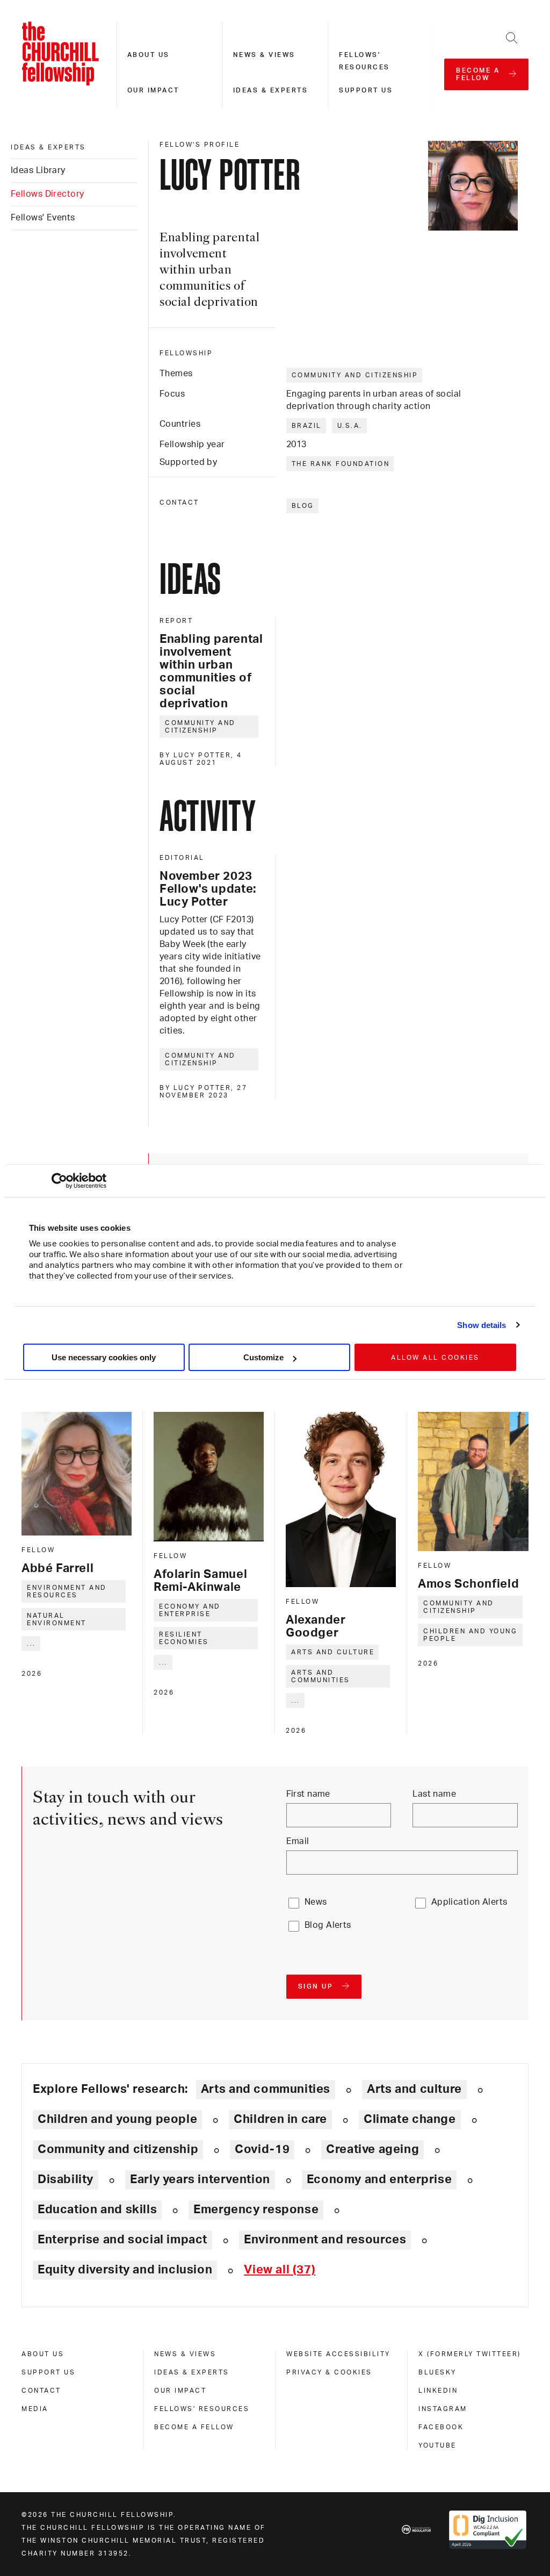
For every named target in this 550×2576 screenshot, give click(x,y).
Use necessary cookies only (104, 1357)
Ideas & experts (271, 90)
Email (298, 1841)
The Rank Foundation (341, 464)
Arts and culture (333, 1652)
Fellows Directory (47, 194)
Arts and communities (321, 1676)
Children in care (280, 2119)
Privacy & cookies (329, 2372)
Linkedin (438, 2391)
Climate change (410, 2119)
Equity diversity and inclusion (125, 2270)
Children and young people (470, 1635)
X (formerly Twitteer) (470, 2354)
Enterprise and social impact (122, 2240)
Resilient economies (184, 1638)
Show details (482, 1325)
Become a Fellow (194, 2427)
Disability (66, 2179)
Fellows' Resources (202, 2409)
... (31, 1644)
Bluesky (437, 2372)
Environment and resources (67, 1591)
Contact (41, 2391)
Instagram (443, 2409)
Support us (366, 90)
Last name (434, 1794)
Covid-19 (262, 2149)
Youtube (437, 2445)
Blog (303, 506)
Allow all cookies (435, 1358)
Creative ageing (372, 2149)
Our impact (153, 90)
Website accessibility (338, 2354)
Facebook (441, 2427)
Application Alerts (469, 1902)
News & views (264, 55)
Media (35, 2409)
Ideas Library (38, 170)
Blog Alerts (328, 1925)
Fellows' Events (43, 218)
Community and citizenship (355, 375)
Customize (263, 1357)
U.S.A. (350, 426)
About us (149, 55)
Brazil (307, 426)
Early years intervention (200, 2179)
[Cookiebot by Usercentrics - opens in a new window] (59, 1181)
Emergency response (256, 2209)
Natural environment (57, 1619)
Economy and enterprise (190, 1610)
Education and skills (97, 2209)
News (316, 1902)
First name (308, 1794)
